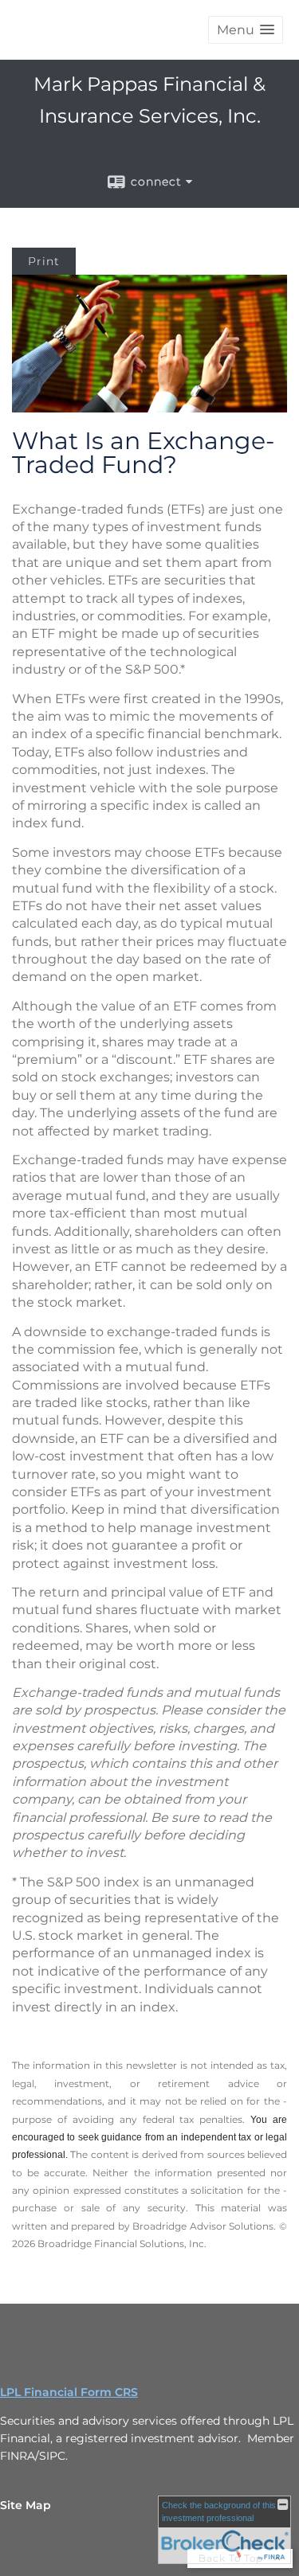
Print (44, 261)
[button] (246, 30)
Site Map (26, 2505)
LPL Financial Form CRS (69, 2392)
